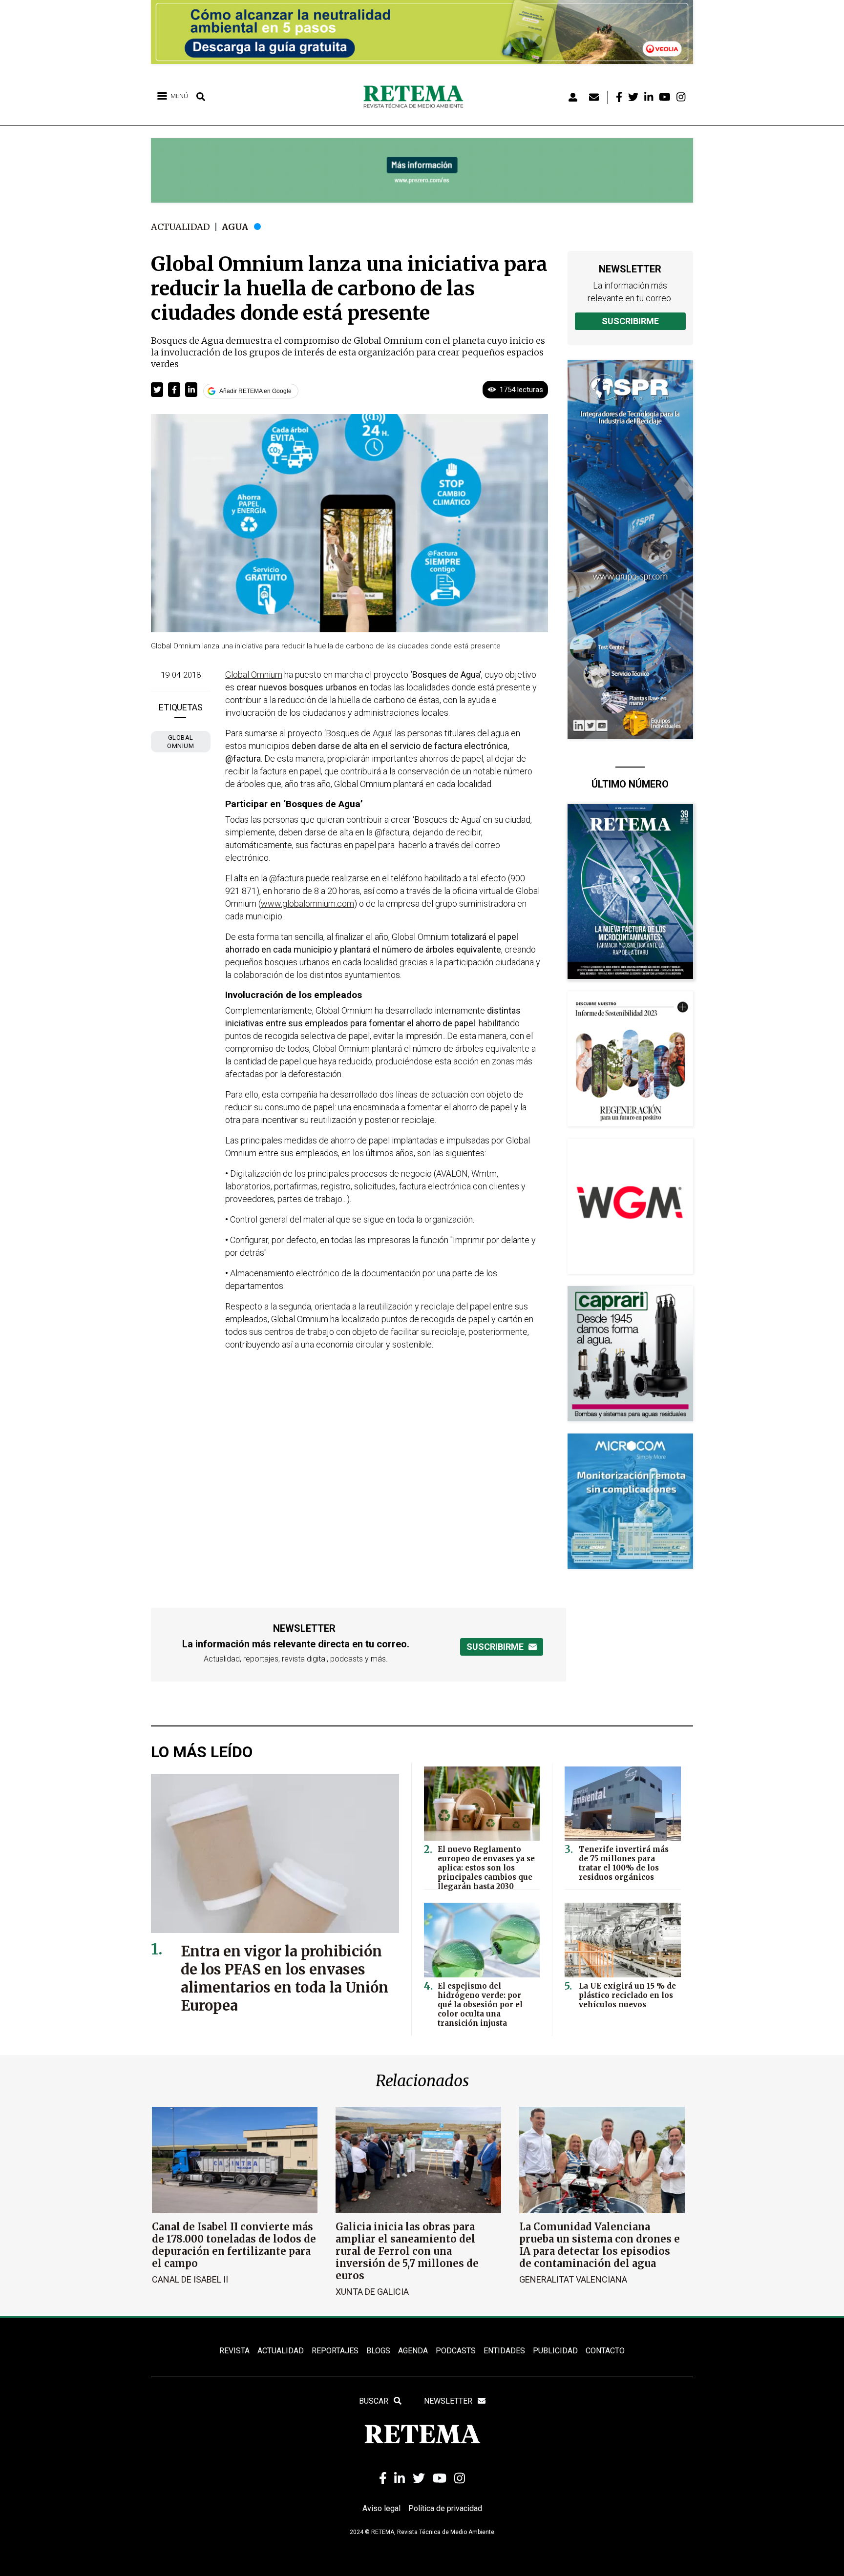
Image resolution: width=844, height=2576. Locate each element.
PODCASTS (456, 2351)
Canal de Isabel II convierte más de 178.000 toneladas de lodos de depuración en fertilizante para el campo (234, 2245)
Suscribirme (630, 321)
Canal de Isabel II (190, 2279)
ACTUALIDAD (281, 2351)
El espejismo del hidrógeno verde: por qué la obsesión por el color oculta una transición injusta (480, 2005)
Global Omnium (180, 742)
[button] (157, 390)
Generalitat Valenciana (573, 2279)
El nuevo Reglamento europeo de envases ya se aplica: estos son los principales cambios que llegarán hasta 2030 (486, 1868)
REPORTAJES (335, 2351)
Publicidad (555, 2351)
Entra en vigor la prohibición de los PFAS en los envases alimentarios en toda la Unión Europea (285, 1978)
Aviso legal (381, 2508)
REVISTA (234, 2351)
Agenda (413, 2351)
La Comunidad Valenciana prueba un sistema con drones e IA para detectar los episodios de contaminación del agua (600, 2245)
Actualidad (180, 227)
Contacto (605, 2351)
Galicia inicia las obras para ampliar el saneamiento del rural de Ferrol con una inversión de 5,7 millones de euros (407, 2251)
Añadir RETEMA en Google (255, 391)
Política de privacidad (445, 2508)
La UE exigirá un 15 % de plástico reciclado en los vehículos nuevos (627, 1995)
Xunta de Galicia (372, 2292)
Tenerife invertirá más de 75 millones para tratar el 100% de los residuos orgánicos (624, 1863)
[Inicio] (417, 97)
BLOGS (378, 2351)
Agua (235, 227)
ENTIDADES (504, 2351)
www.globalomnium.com (307, 904)
